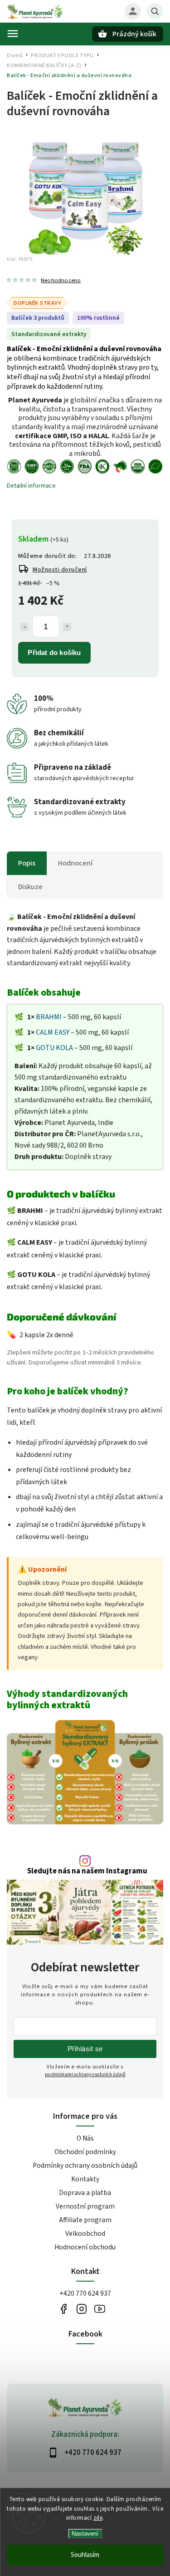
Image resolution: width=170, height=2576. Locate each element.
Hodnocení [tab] (75, 863)
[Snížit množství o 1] (24, 627)
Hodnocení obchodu (85, 2247)
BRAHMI (49, 1017)
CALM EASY (53, 1032)
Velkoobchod (85, 2234)
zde (98, 2518)
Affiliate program (85, 2220)
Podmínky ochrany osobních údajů (85, 2165)
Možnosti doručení (60, 570)
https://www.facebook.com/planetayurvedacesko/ (64, 2309)
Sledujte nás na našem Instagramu (87, 1871)
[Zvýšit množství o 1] (67, 627)
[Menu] (13, 34)
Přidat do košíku (54, 653)
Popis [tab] (27, 863)
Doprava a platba (85, 2193)
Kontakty (85, 2179)
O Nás (85, 2138)
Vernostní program (85, 2206)
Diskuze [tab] (30, 887)
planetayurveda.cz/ (82, 2309)
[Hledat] (155, 11)
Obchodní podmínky (85, 2152)
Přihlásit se (85, 2049)
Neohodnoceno (61, 281)
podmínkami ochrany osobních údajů (85, 2075)
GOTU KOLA (54, 1048)
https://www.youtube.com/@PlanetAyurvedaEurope (100, 2309)
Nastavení (85, 2534)
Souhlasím (85, 2555)
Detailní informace (31, 486)
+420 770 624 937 (85, 2293)
